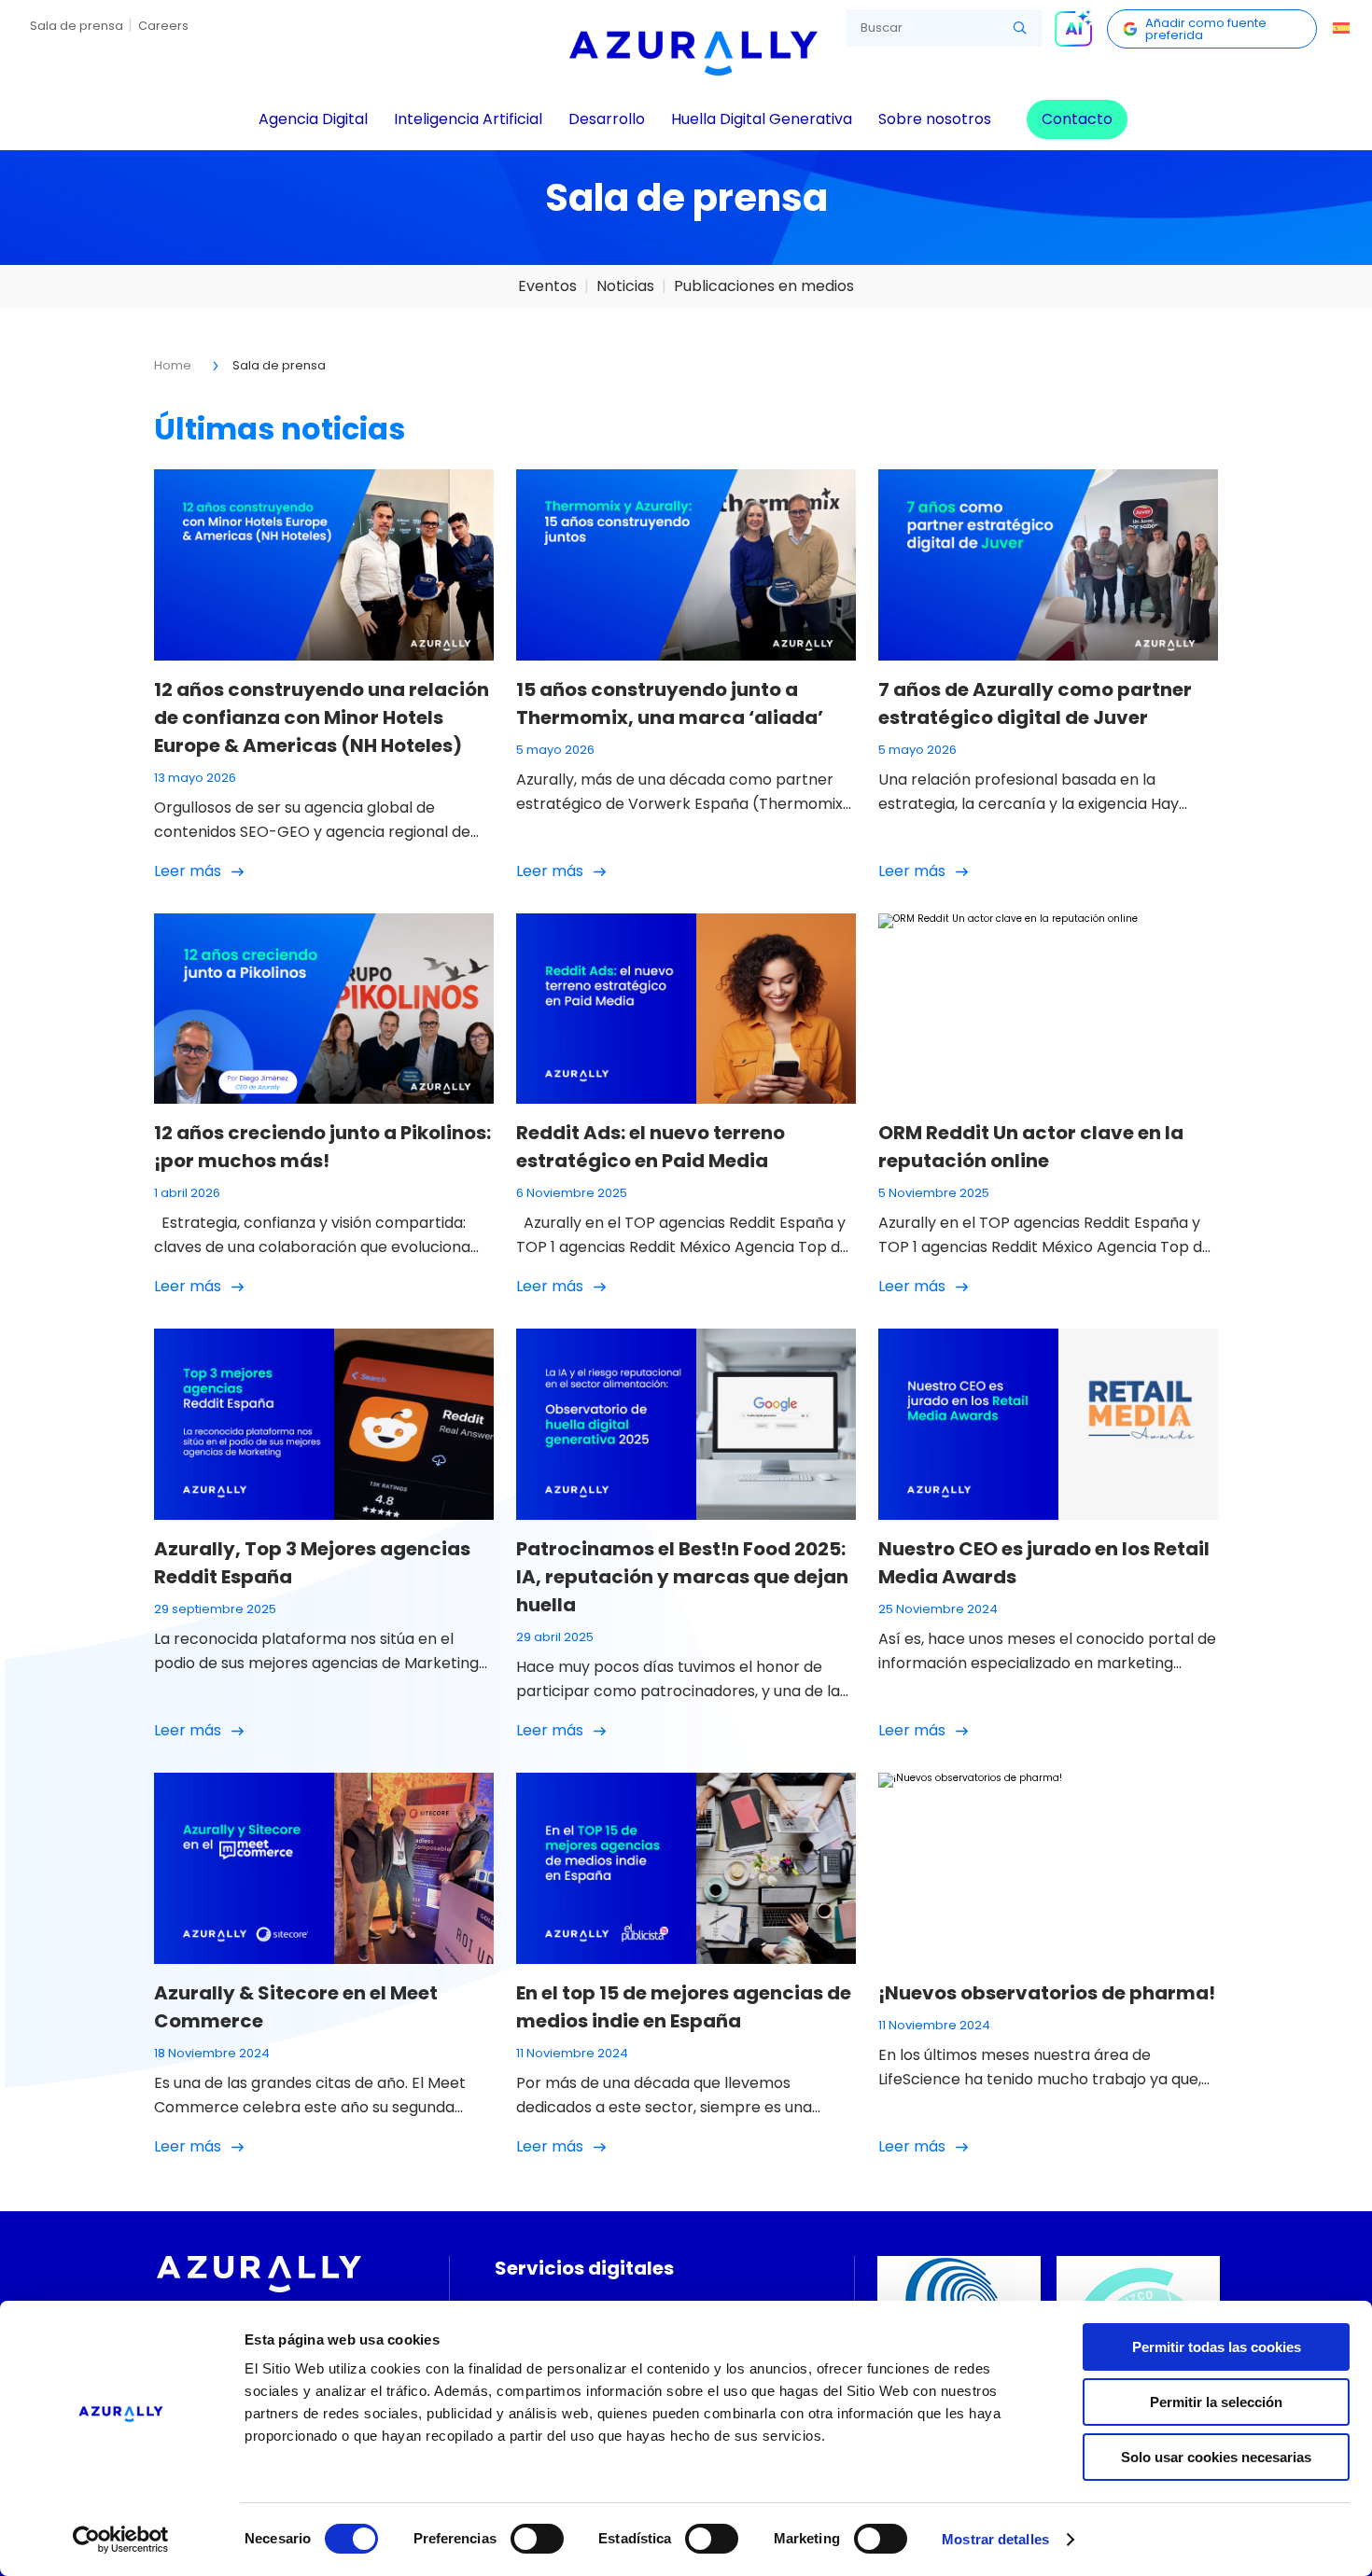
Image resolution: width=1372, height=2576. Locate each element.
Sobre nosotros (935, 119)
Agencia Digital (313, 119)
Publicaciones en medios (764, 286)
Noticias (625, 286)
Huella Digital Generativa (762, 119)
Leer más (188, 871)
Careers (163, 26)
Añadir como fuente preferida (1206, 29)
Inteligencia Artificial (468, 119)
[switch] (537, 2539)
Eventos (547, 286)
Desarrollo (607, 119)
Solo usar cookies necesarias (1216, 2457)
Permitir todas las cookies (1217, 2347)
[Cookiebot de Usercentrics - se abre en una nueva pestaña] (121, 2540)
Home (173, 365)
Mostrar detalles (995, 2539)
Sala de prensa (77, 26)
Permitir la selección (1216, 2402)
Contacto (1077, 119)
